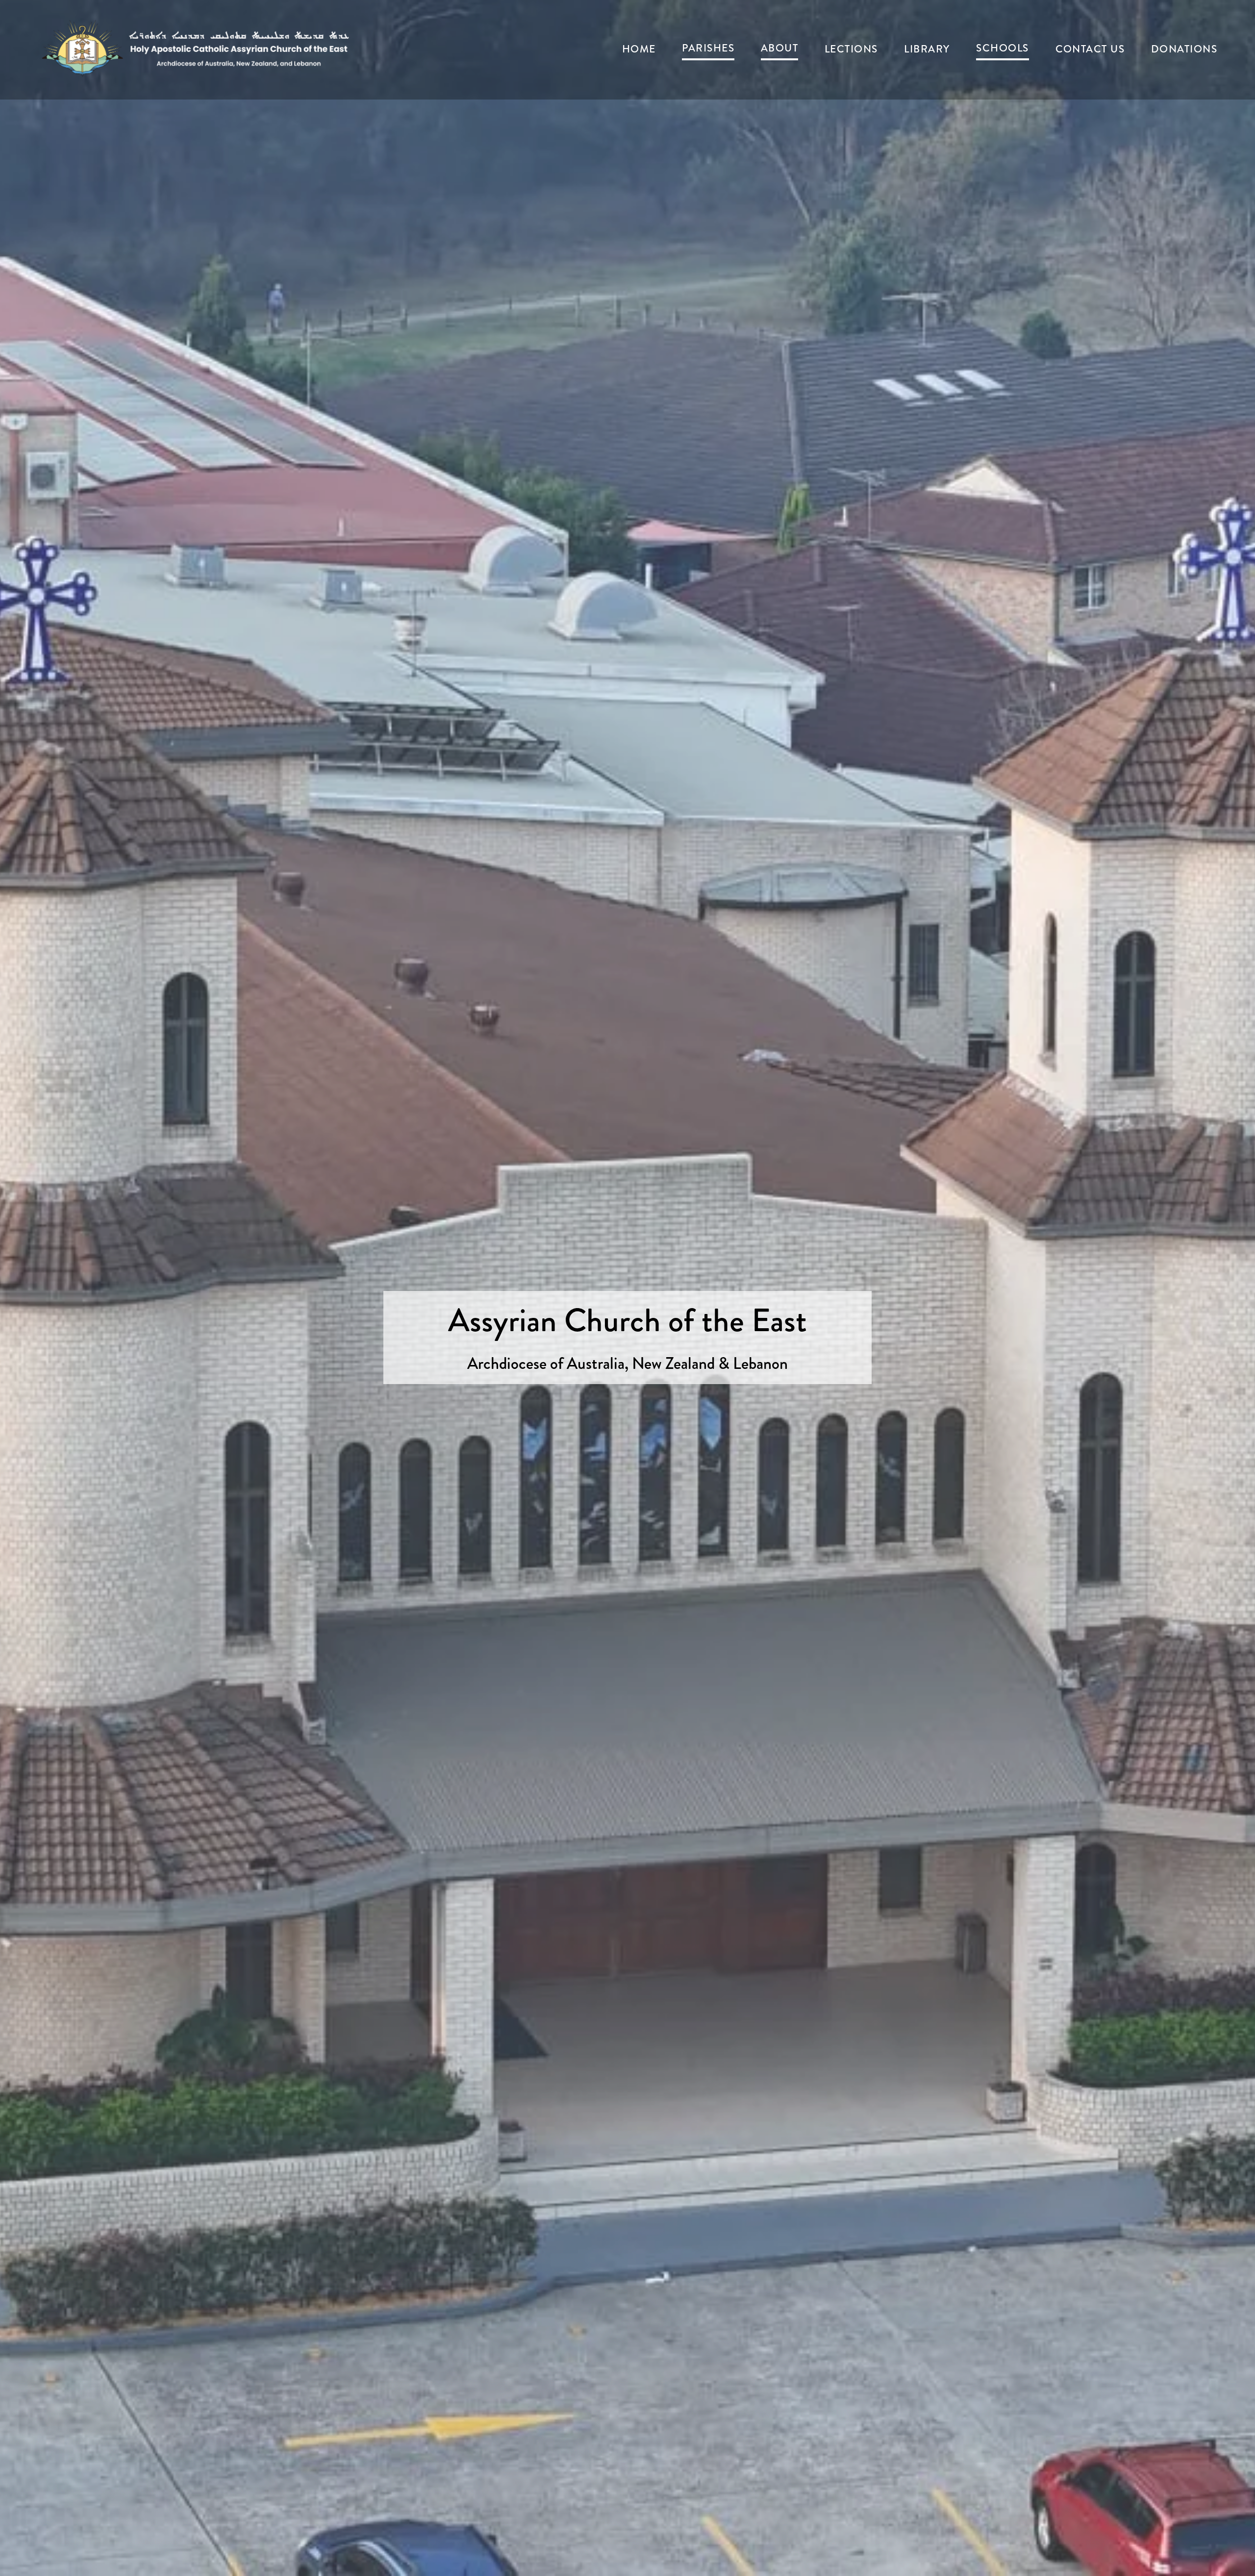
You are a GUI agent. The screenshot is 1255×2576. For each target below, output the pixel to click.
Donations (1184, 49)
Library (927, 49)
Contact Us (1090, 49)
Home (639, 49)
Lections (851, 49)
